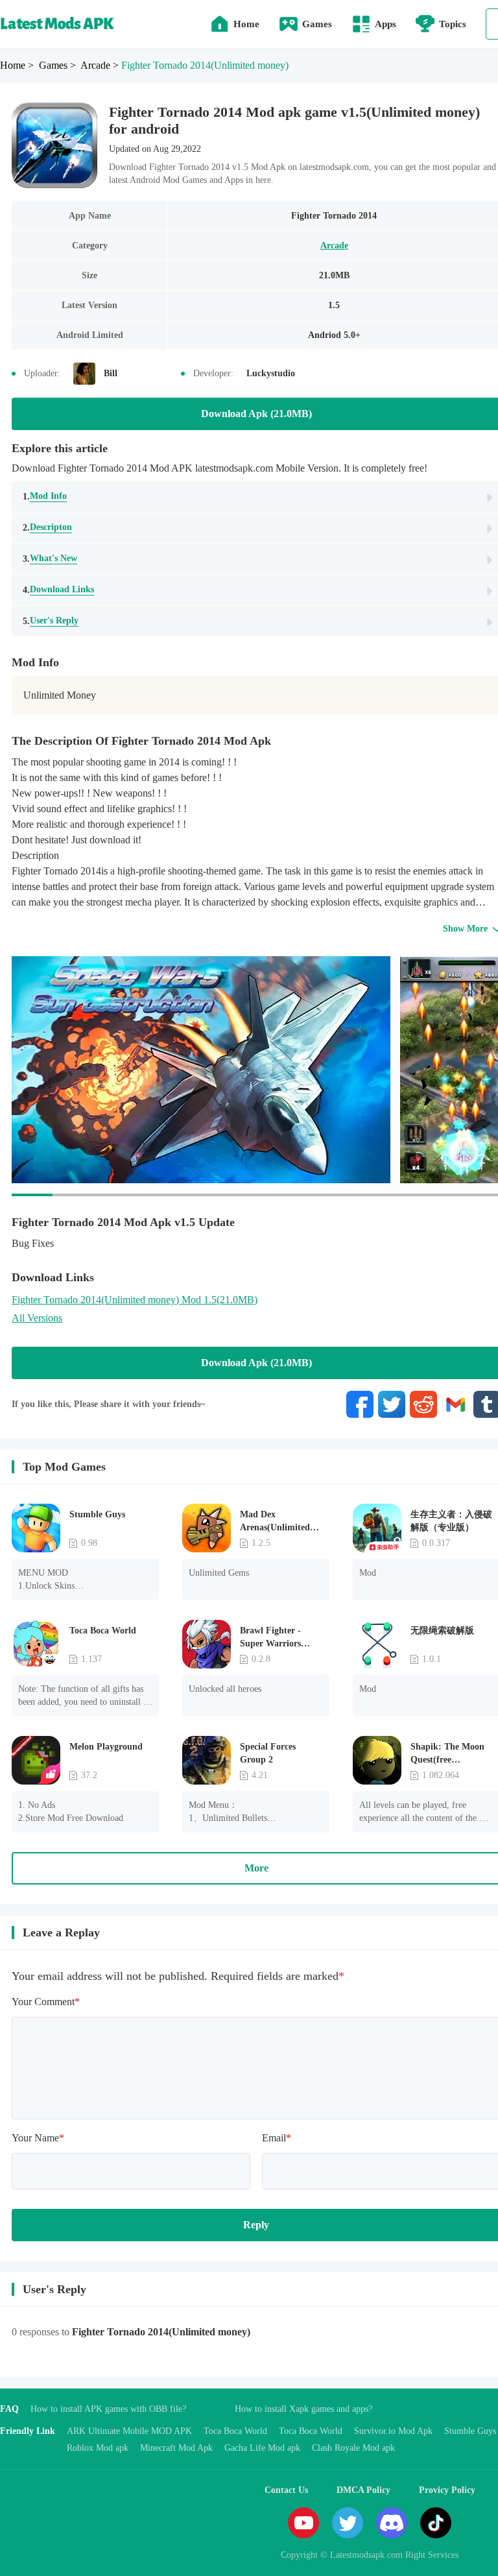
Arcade (334, 246)
